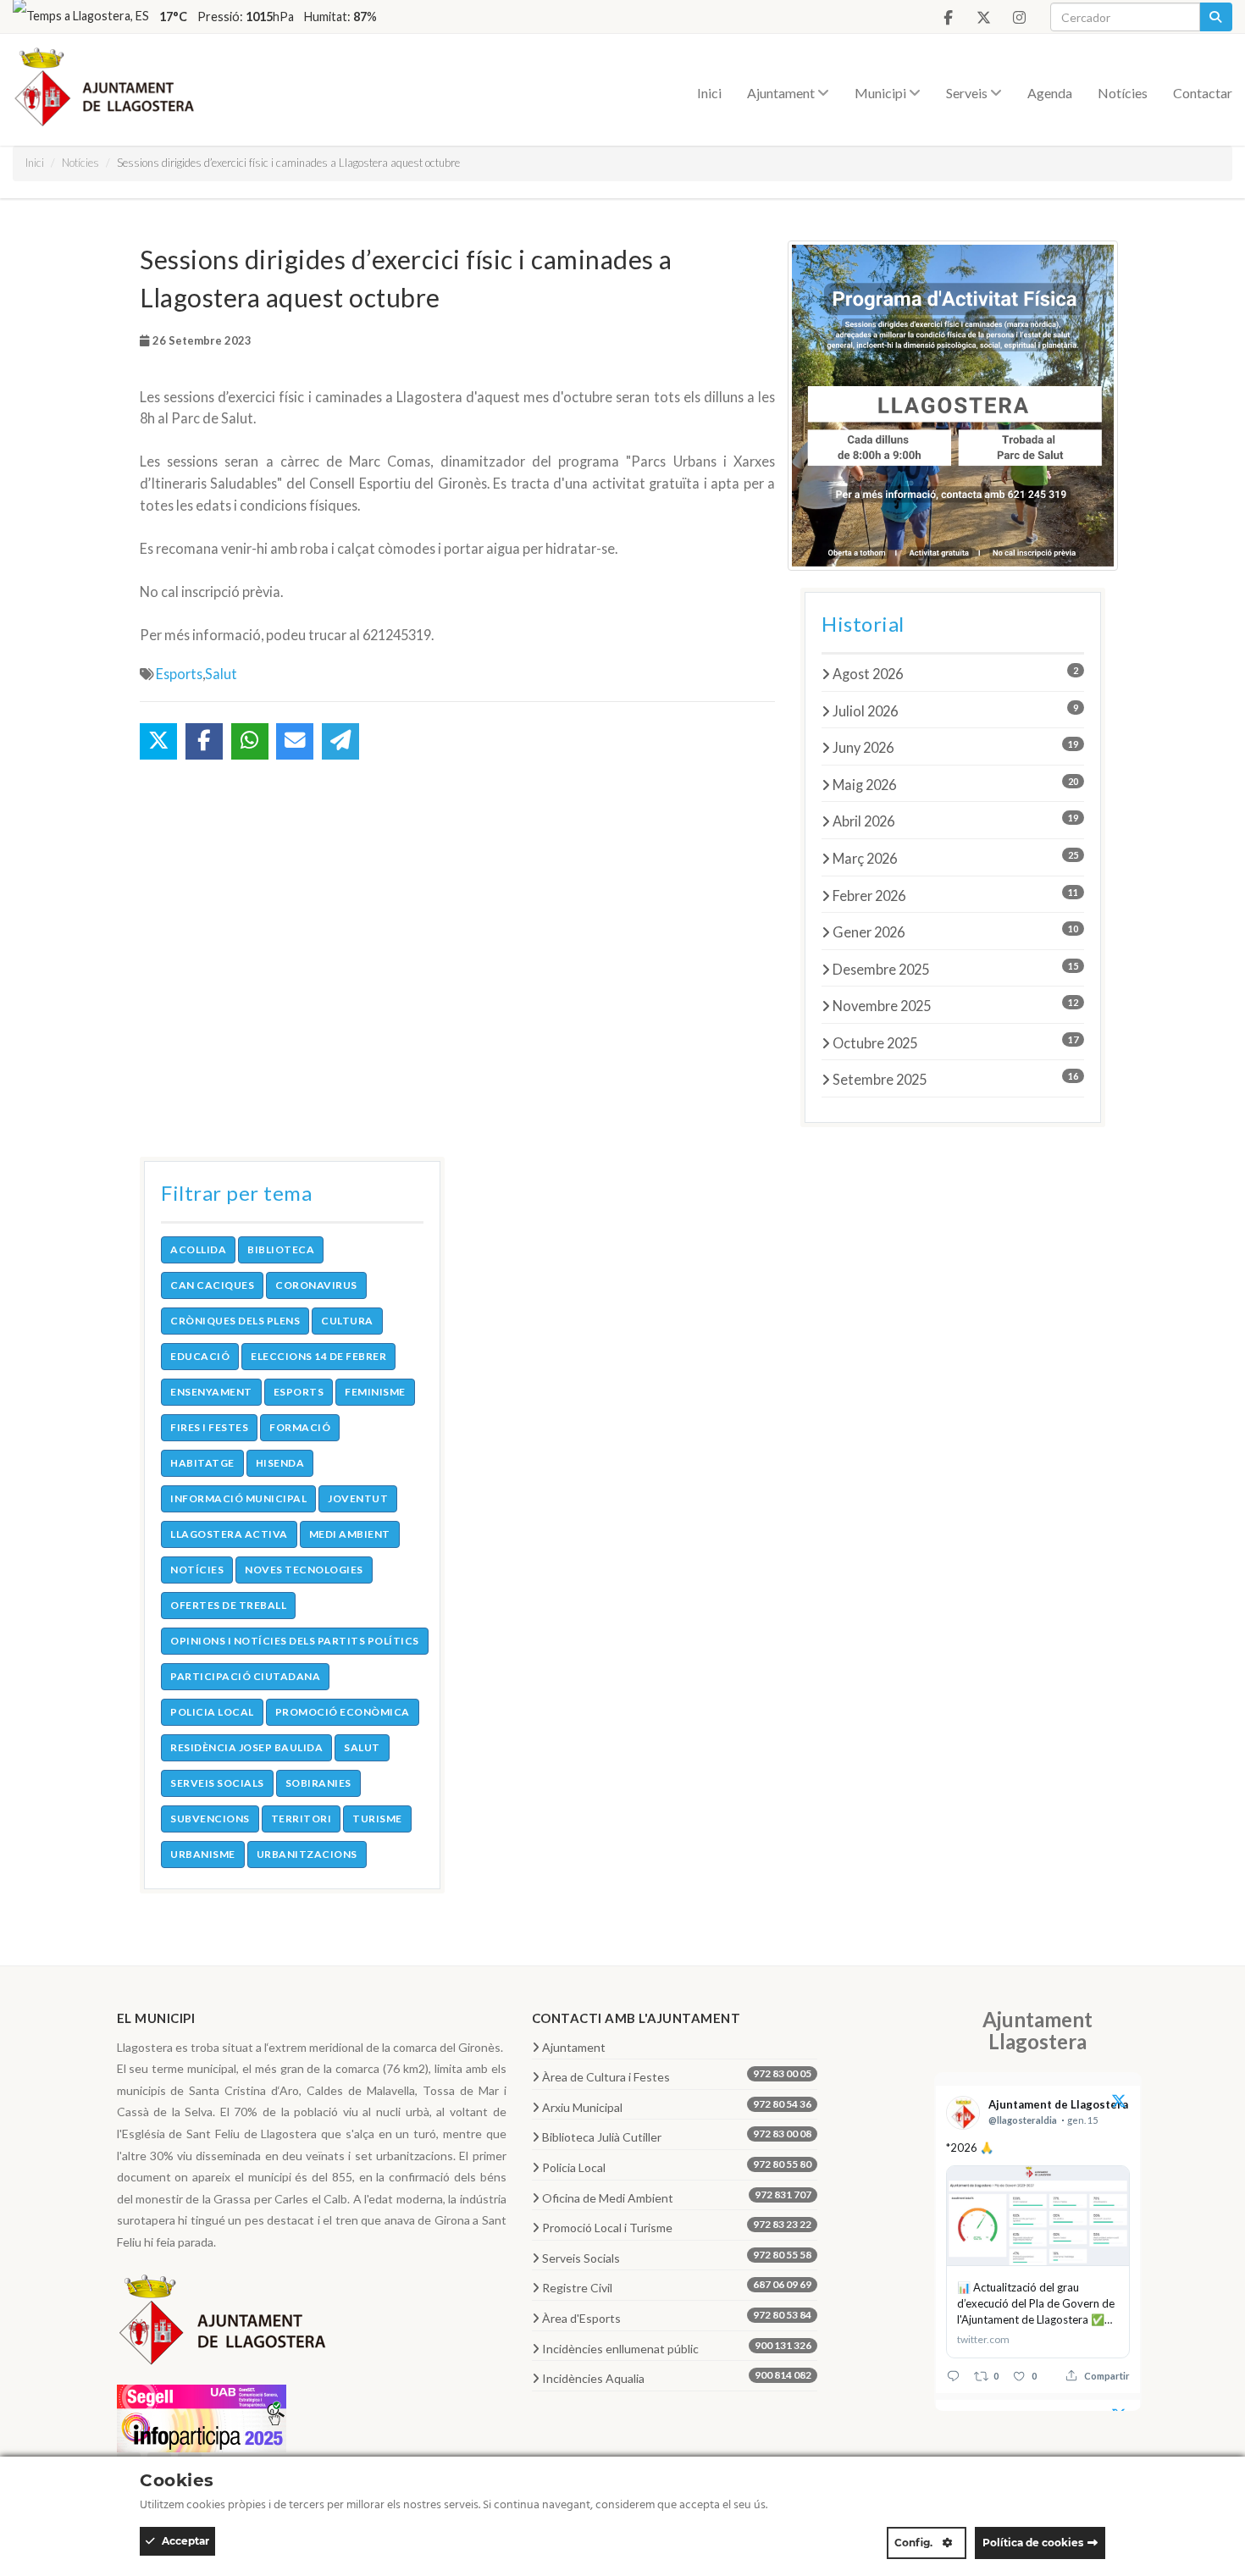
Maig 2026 (955, 784)
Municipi (882, 93)
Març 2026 (955, 858)
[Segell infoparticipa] (202, 2416)
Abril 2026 (955, 821)
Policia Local (677, 2166)
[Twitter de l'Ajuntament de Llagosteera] (983, 18)
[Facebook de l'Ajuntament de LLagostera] (948, 18)
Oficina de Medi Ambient (677, 2197)
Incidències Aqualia (677, 2377)
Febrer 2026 (955, 895)
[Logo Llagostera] (223, 2325)
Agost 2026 (955, 673)
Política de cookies (1033, 2543)
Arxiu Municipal (677, 2106)
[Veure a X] (1119, 2103)
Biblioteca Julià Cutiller (677, 2136)
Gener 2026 (955, 931)
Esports (179, 674)
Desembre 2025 (955, 969)
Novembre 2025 (955, 1005)
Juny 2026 (955, 747)
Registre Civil (677, 2286)
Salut (221, 674)
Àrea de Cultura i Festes (677, 2076)
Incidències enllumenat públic (677, 2347)
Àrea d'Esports (677, 2317)
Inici (709, 93)
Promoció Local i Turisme (677, 2226)
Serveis (968, 93)
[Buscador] (1216, 17)
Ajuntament (782, 93)
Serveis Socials (677, 2257)
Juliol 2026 (955, 710)
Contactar (1203, 93)
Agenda (1050, 93)
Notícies (1123, 93)
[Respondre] (953, 2376)
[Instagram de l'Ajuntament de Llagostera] (1019, 18)
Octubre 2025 (955, 1042)
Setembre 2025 (955, 1079)
